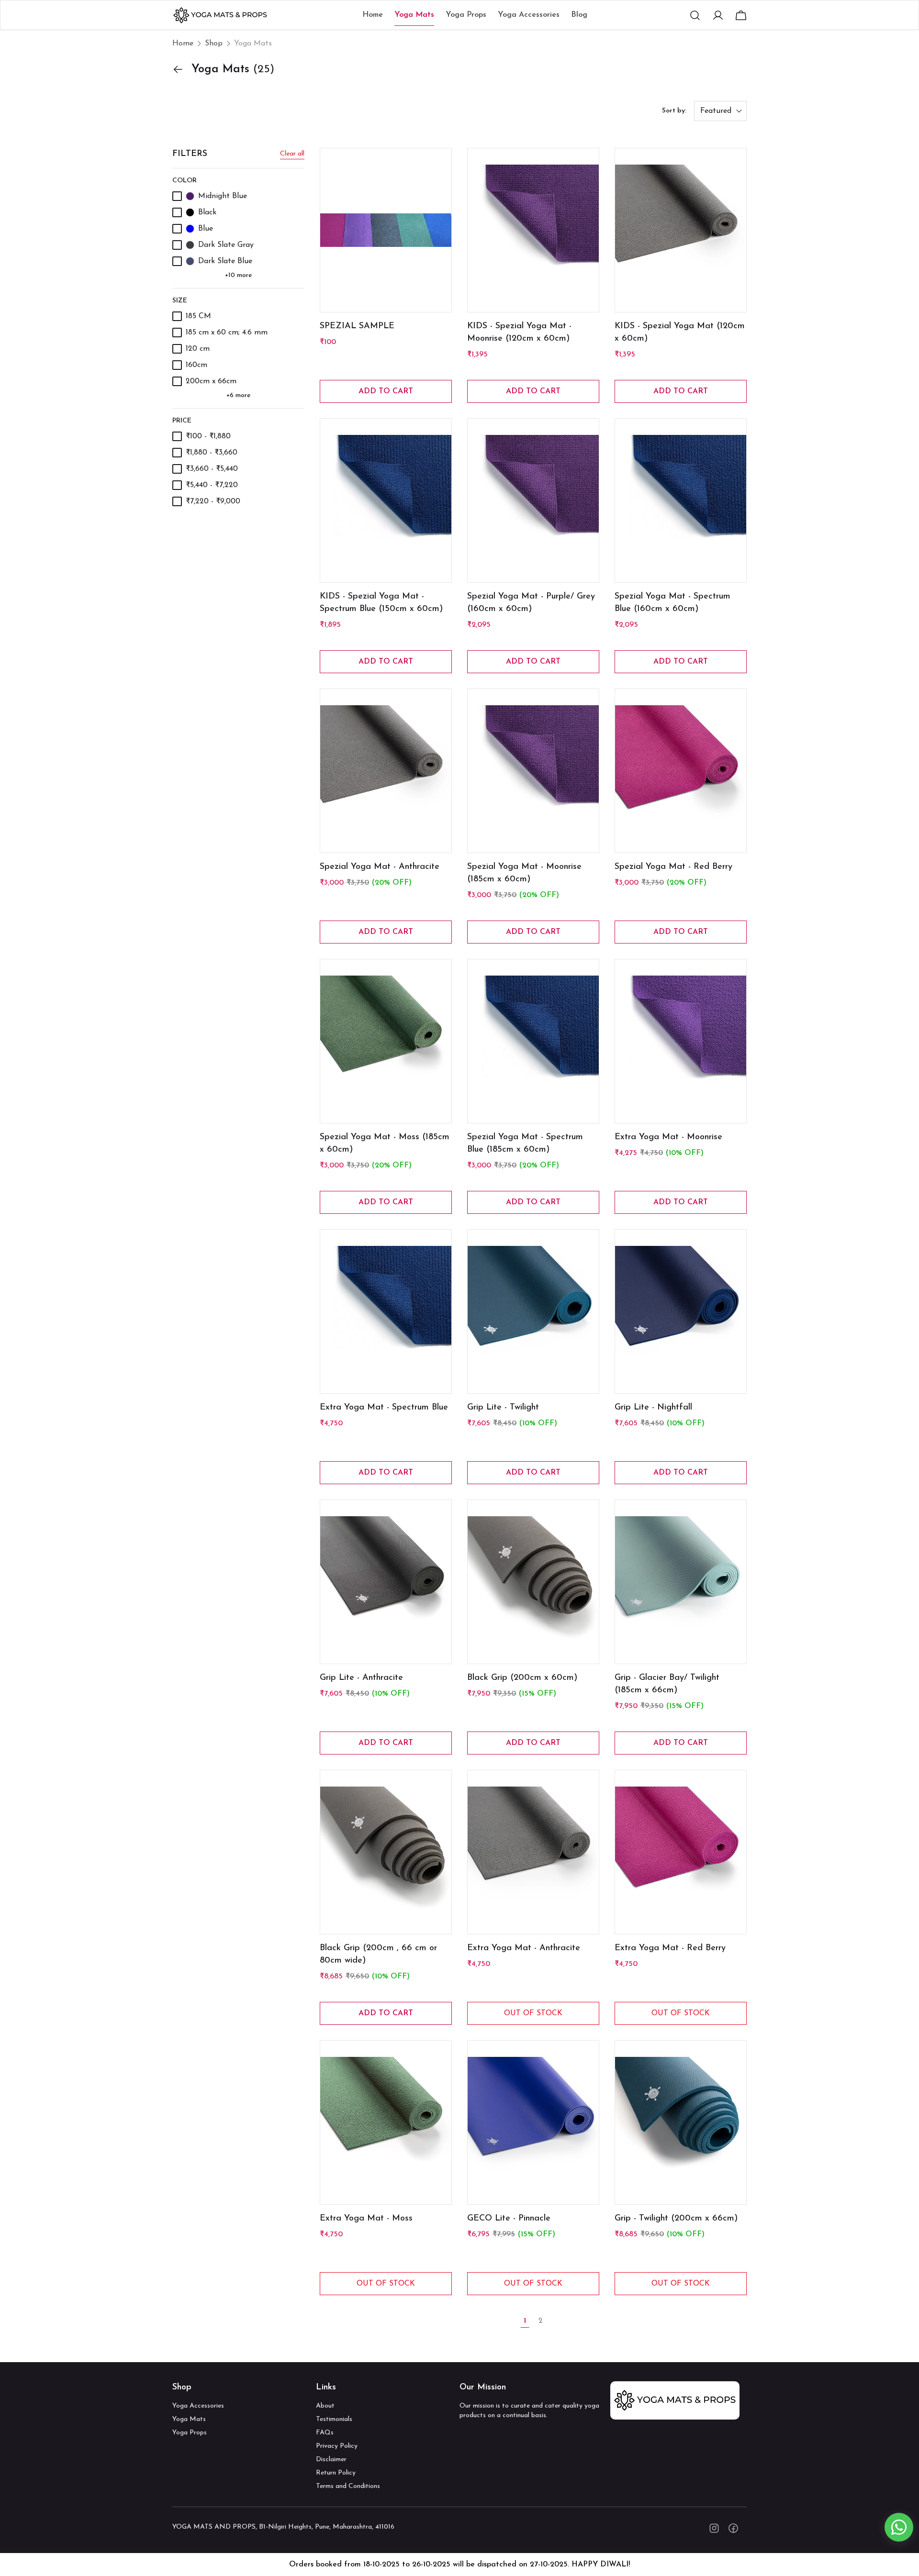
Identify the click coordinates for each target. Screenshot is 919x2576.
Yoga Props (190, 2433)
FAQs (325, 2433)
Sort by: (674, 111)
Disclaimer (331, 2459)
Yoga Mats (189, 2419)
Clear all (292, 154)
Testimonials (334, 2419)
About (325, 2406)
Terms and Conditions (348, 2486)
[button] (695, 15)
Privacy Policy (337, 2446)
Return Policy (336, 2473)
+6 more (239, 395)
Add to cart (386, 391)
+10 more (239, 275)
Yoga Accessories (198, 2406)
